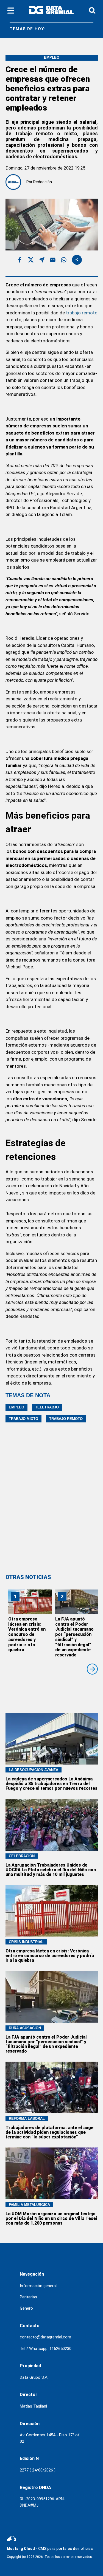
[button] (20, 261)
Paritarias (28, 2297)
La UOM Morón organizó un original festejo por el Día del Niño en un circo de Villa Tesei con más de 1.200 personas (51, 2218)
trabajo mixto (23, 1419)
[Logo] (51, 11)
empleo (16, 1407)
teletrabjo (47, 1407)
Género (26, 2308)
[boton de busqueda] (92, 11)
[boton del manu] (11, 11)
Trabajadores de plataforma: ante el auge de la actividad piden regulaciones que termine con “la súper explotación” (49, 2132)
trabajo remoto (82, 313)
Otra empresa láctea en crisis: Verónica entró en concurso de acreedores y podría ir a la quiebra (27, 1634)
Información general (38, 2286)
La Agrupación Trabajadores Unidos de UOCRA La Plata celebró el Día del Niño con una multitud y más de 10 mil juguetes (51, 1870)
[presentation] (92, 1669)
